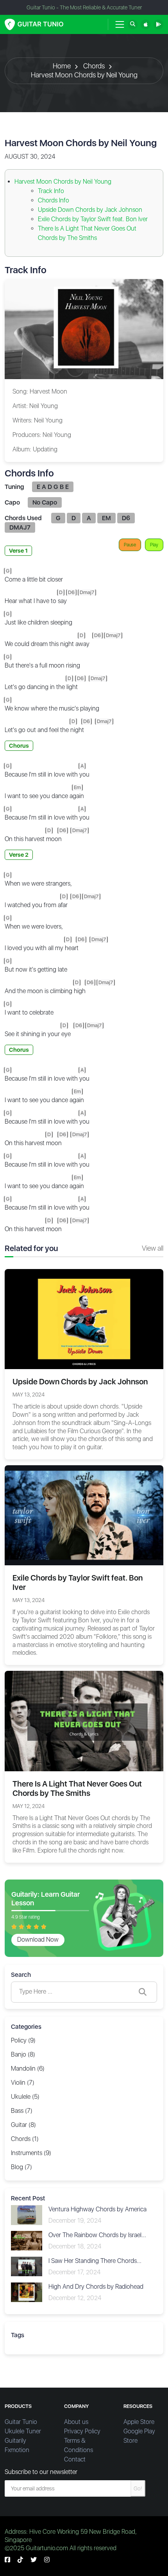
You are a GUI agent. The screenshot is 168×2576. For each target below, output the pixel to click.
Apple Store (139, 2422)
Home (62, 66)
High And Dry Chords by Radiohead (96, 2287)
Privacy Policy (82, 2431)
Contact (75, 2459)
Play (154, 545)
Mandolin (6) (28, 2068)
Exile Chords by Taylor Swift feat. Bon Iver (93, 219)
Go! (138, 2488)
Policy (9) (23, 2040)
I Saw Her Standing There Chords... (95, 2261)
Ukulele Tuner (23, 2431)
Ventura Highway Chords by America (97, 2209)
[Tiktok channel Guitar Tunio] (20, 2560)
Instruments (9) (31, 2153)
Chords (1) (25, 2139)
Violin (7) (23, 2083)
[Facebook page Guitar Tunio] (7, 2560)
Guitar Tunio (21, 2422)
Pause (130, 545)
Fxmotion (17, 2450)
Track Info (51, 191)
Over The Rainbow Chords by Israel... (97, 2235)
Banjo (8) (23, 2054)
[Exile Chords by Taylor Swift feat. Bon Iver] (84, 1515)
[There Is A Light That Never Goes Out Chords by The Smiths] (84, 1721)
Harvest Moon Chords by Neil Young (84, 75)
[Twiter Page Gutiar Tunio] (34, 2560)
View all (153, 1248)
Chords (94, 66)
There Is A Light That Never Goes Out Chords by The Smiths (77, 1788)
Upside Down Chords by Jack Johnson (90, 210)
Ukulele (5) (25, 2097)
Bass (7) (22, 2111)
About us (76, 2422)
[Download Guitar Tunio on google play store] (158, 24)
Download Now (38, 1940)
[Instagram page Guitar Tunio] (47, 2560)
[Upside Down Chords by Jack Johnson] (84, 1318)
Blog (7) (21, 2167)
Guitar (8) (23, 2125)
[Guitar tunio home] (34, 24)
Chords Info (54, 200)
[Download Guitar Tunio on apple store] (146, 24)
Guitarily (15, 2441)
